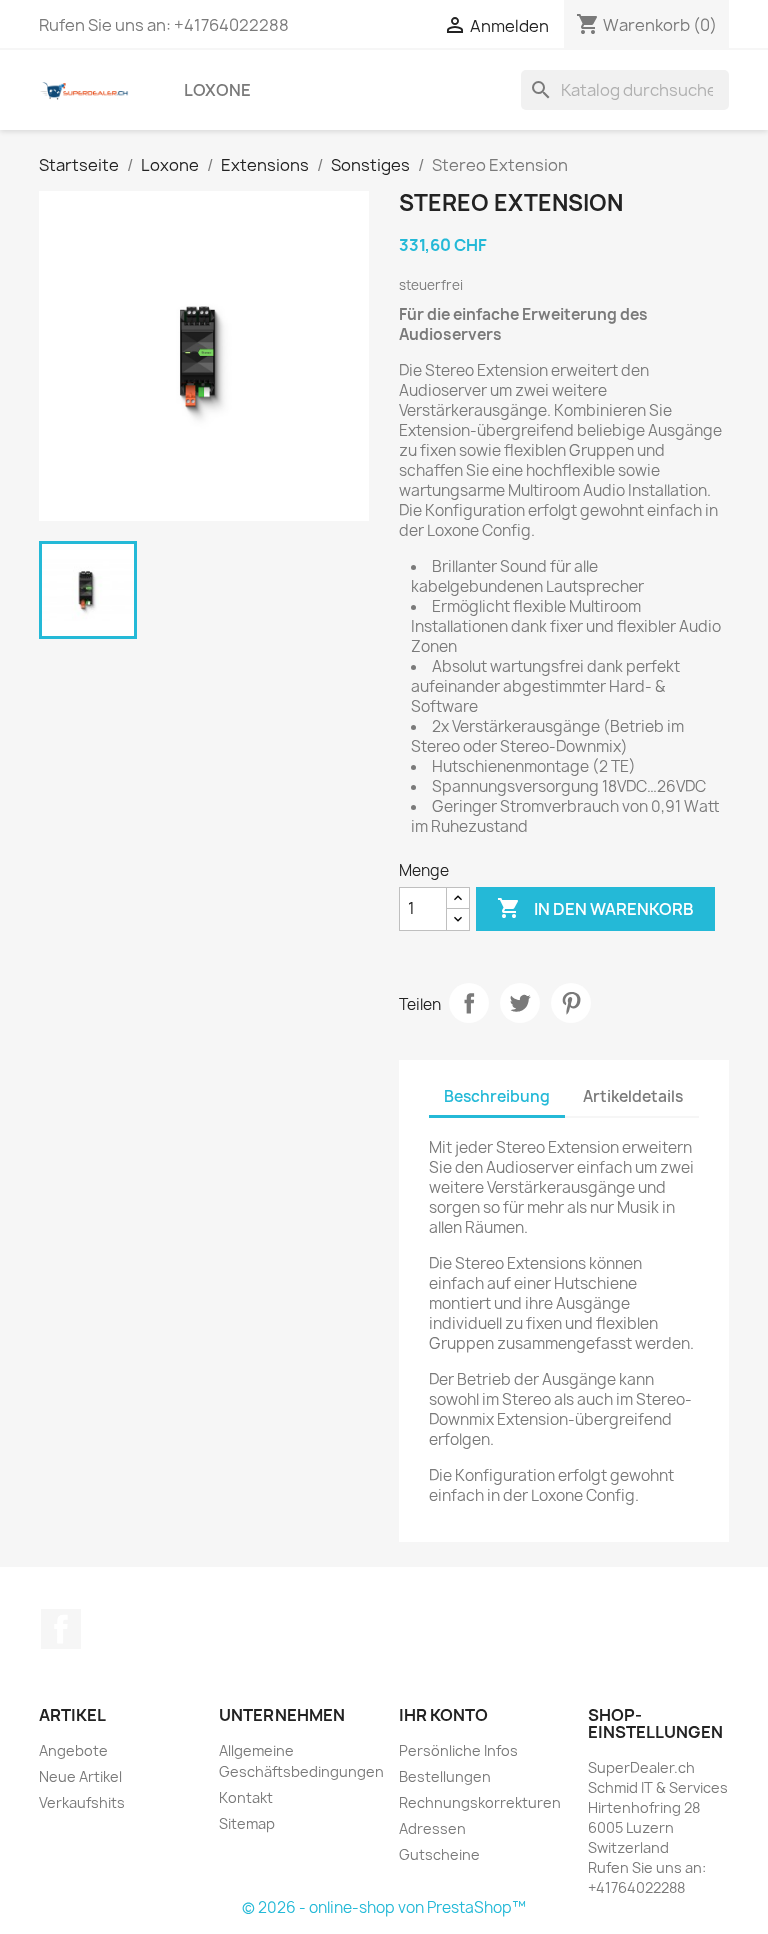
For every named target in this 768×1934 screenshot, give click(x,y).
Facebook (61, 1629)
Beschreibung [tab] (497, 1096)
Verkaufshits (82, 1802)
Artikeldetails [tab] (633, 1096)
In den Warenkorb (595, 908)
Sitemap (247, 1823)
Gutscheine (439, 1854)
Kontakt (246, 1797)
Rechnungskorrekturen (480, 1802)
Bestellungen (445, 1776)
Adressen (432, 1828)
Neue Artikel (80, 1776)
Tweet (520, 1003)
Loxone (217, 90)
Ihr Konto (443, 1715)
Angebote (73, 1750)
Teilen (469, 1003)
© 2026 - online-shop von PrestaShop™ (384, 1907)
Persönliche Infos (458, 1750)
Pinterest (571, 1003)
